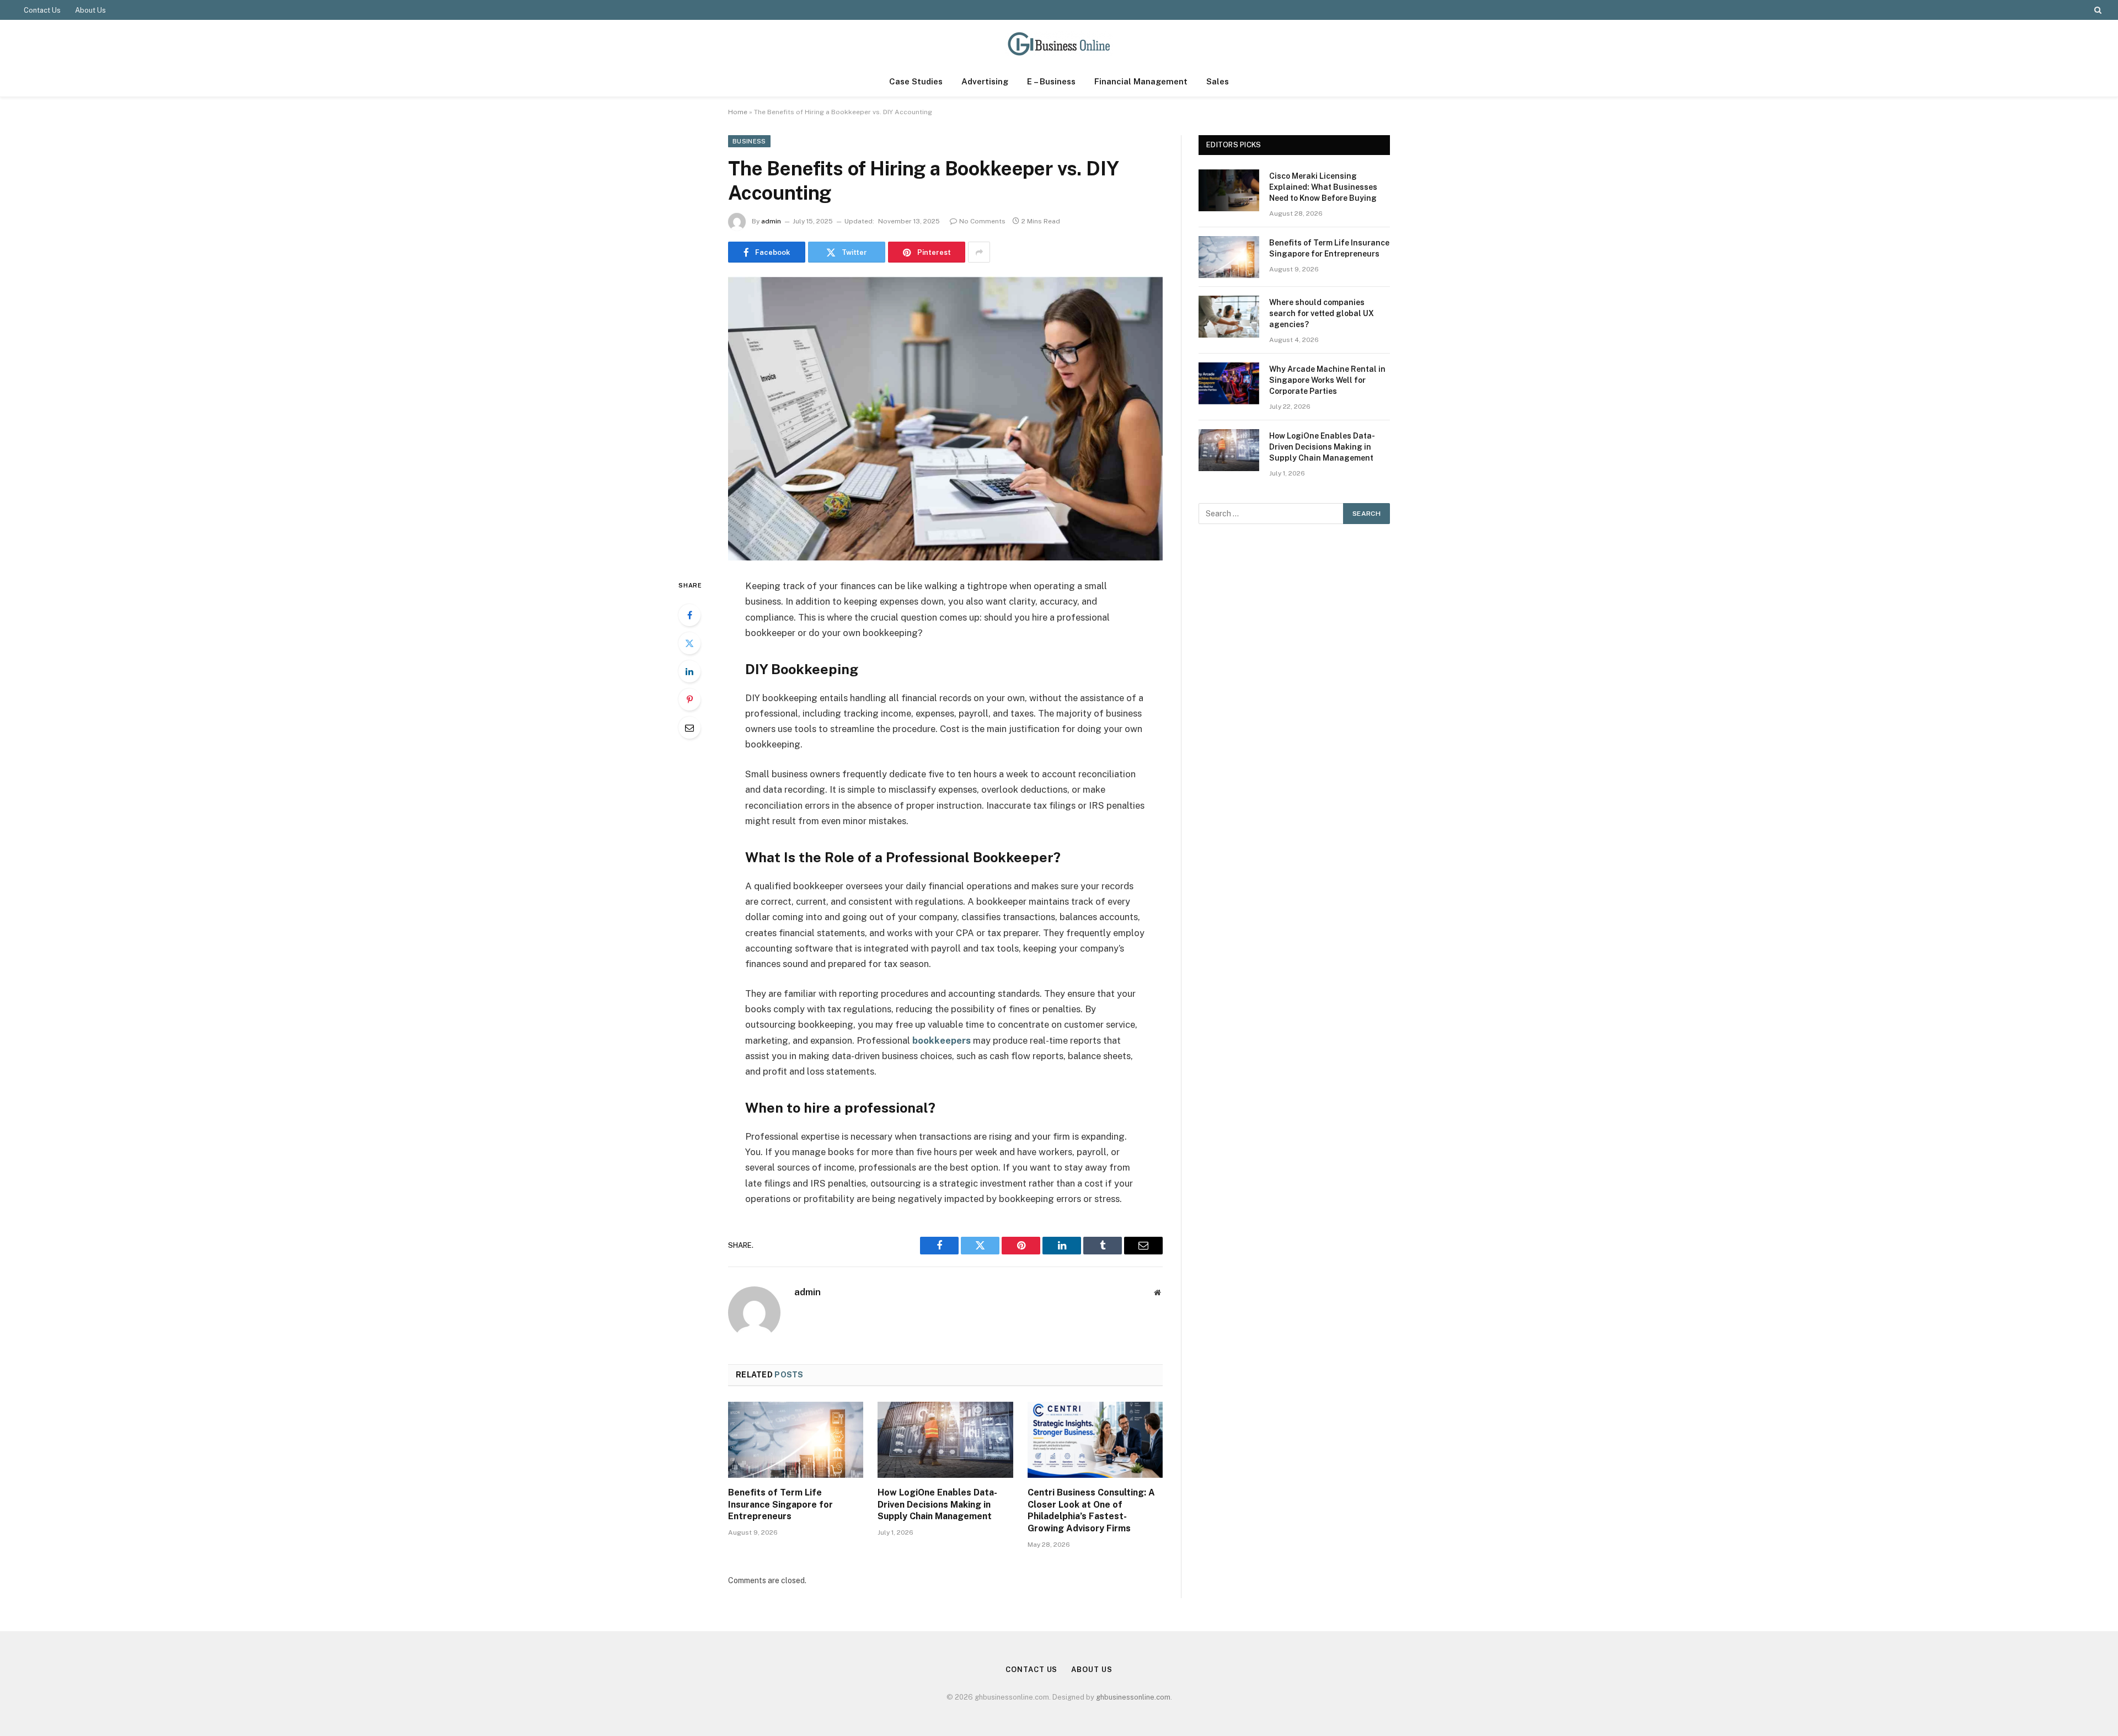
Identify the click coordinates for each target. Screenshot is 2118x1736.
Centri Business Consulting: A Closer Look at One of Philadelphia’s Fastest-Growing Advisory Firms (1091, 1510)
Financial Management (1141, 81)
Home (738, 112)
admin (771, 221)
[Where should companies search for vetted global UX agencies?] (1229, 317)
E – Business (1051, 81)
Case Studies (916, 81)
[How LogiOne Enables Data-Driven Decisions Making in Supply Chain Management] (945, 1440)
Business (749, 141)
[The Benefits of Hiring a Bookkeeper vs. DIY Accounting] (945, 418)
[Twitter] (689, 643)
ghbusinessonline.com (1133, 1697)
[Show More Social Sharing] (979, 252)
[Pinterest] (689, 699)
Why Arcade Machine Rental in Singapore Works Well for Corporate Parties (1327, 380)
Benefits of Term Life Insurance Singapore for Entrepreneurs (780, 1505)
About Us (90, 10)
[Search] (2097, 10)
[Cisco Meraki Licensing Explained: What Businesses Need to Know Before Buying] (1229, 190)
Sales (1218, 81)
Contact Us (42, 10)
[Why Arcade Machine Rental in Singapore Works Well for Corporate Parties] (1229, 383)
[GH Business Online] (1059, 43)
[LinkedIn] (689, 671)
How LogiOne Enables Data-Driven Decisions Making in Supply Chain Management (937, 1505)
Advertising (985, 81)
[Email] (689, 728)
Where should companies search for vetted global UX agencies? (1322, 313)
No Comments (982, 221)
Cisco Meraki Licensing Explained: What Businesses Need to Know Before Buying (1323, 187)
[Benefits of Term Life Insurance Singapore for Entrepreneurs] (796, 1440)
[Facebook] (689, 615)
